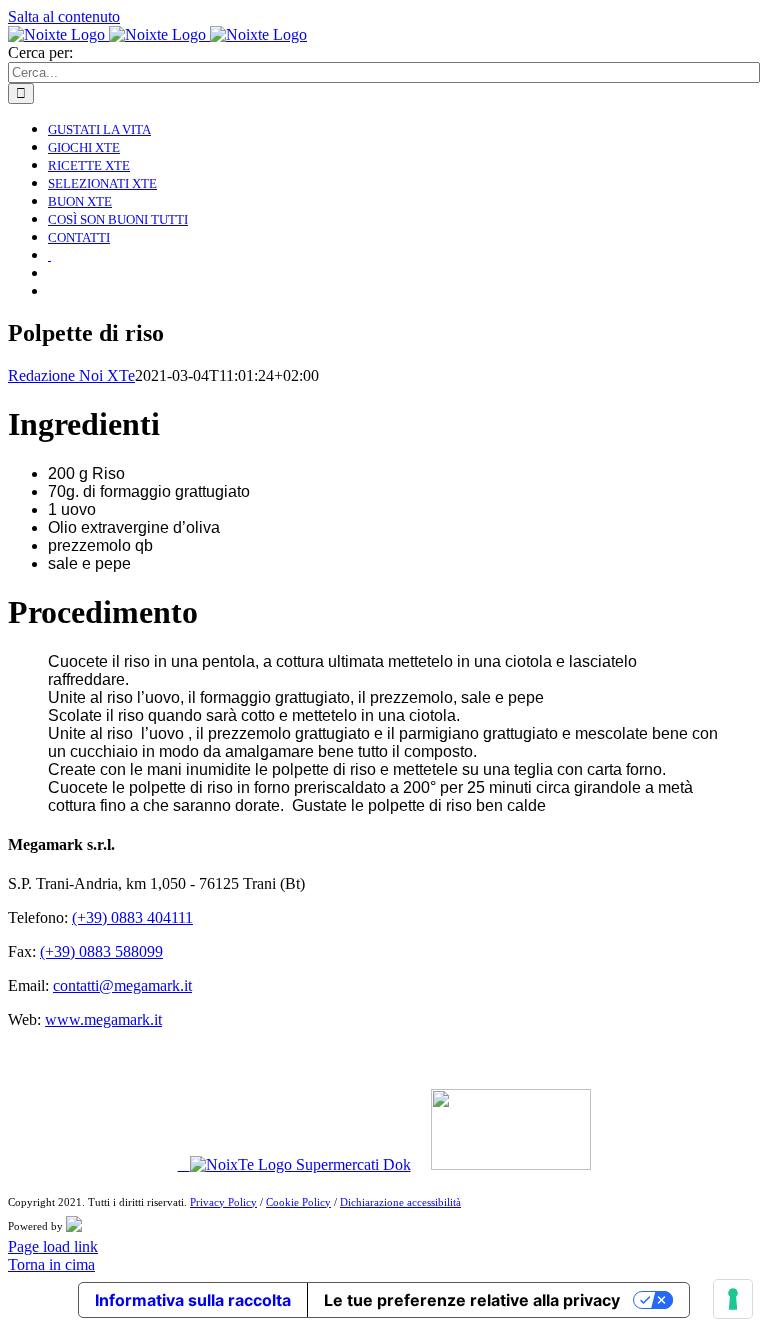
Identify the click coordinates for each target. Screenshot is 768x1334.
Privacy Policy (223, 1202)
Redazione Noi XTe (71, 375)
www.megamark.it (103, 1019)
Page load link (53, 1246)
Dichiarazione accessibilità (400, 1202)
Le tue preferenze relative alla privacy (472, 1300)
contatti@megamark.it (122, 985)
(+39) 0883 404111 (132, 917)
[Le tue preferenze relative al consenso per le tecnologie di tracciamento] (733, 1299)
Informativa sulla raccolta (193, 1300)
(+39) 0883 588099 (101, 951)
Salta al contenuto (64, 16)
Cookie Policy (298, 1202)
